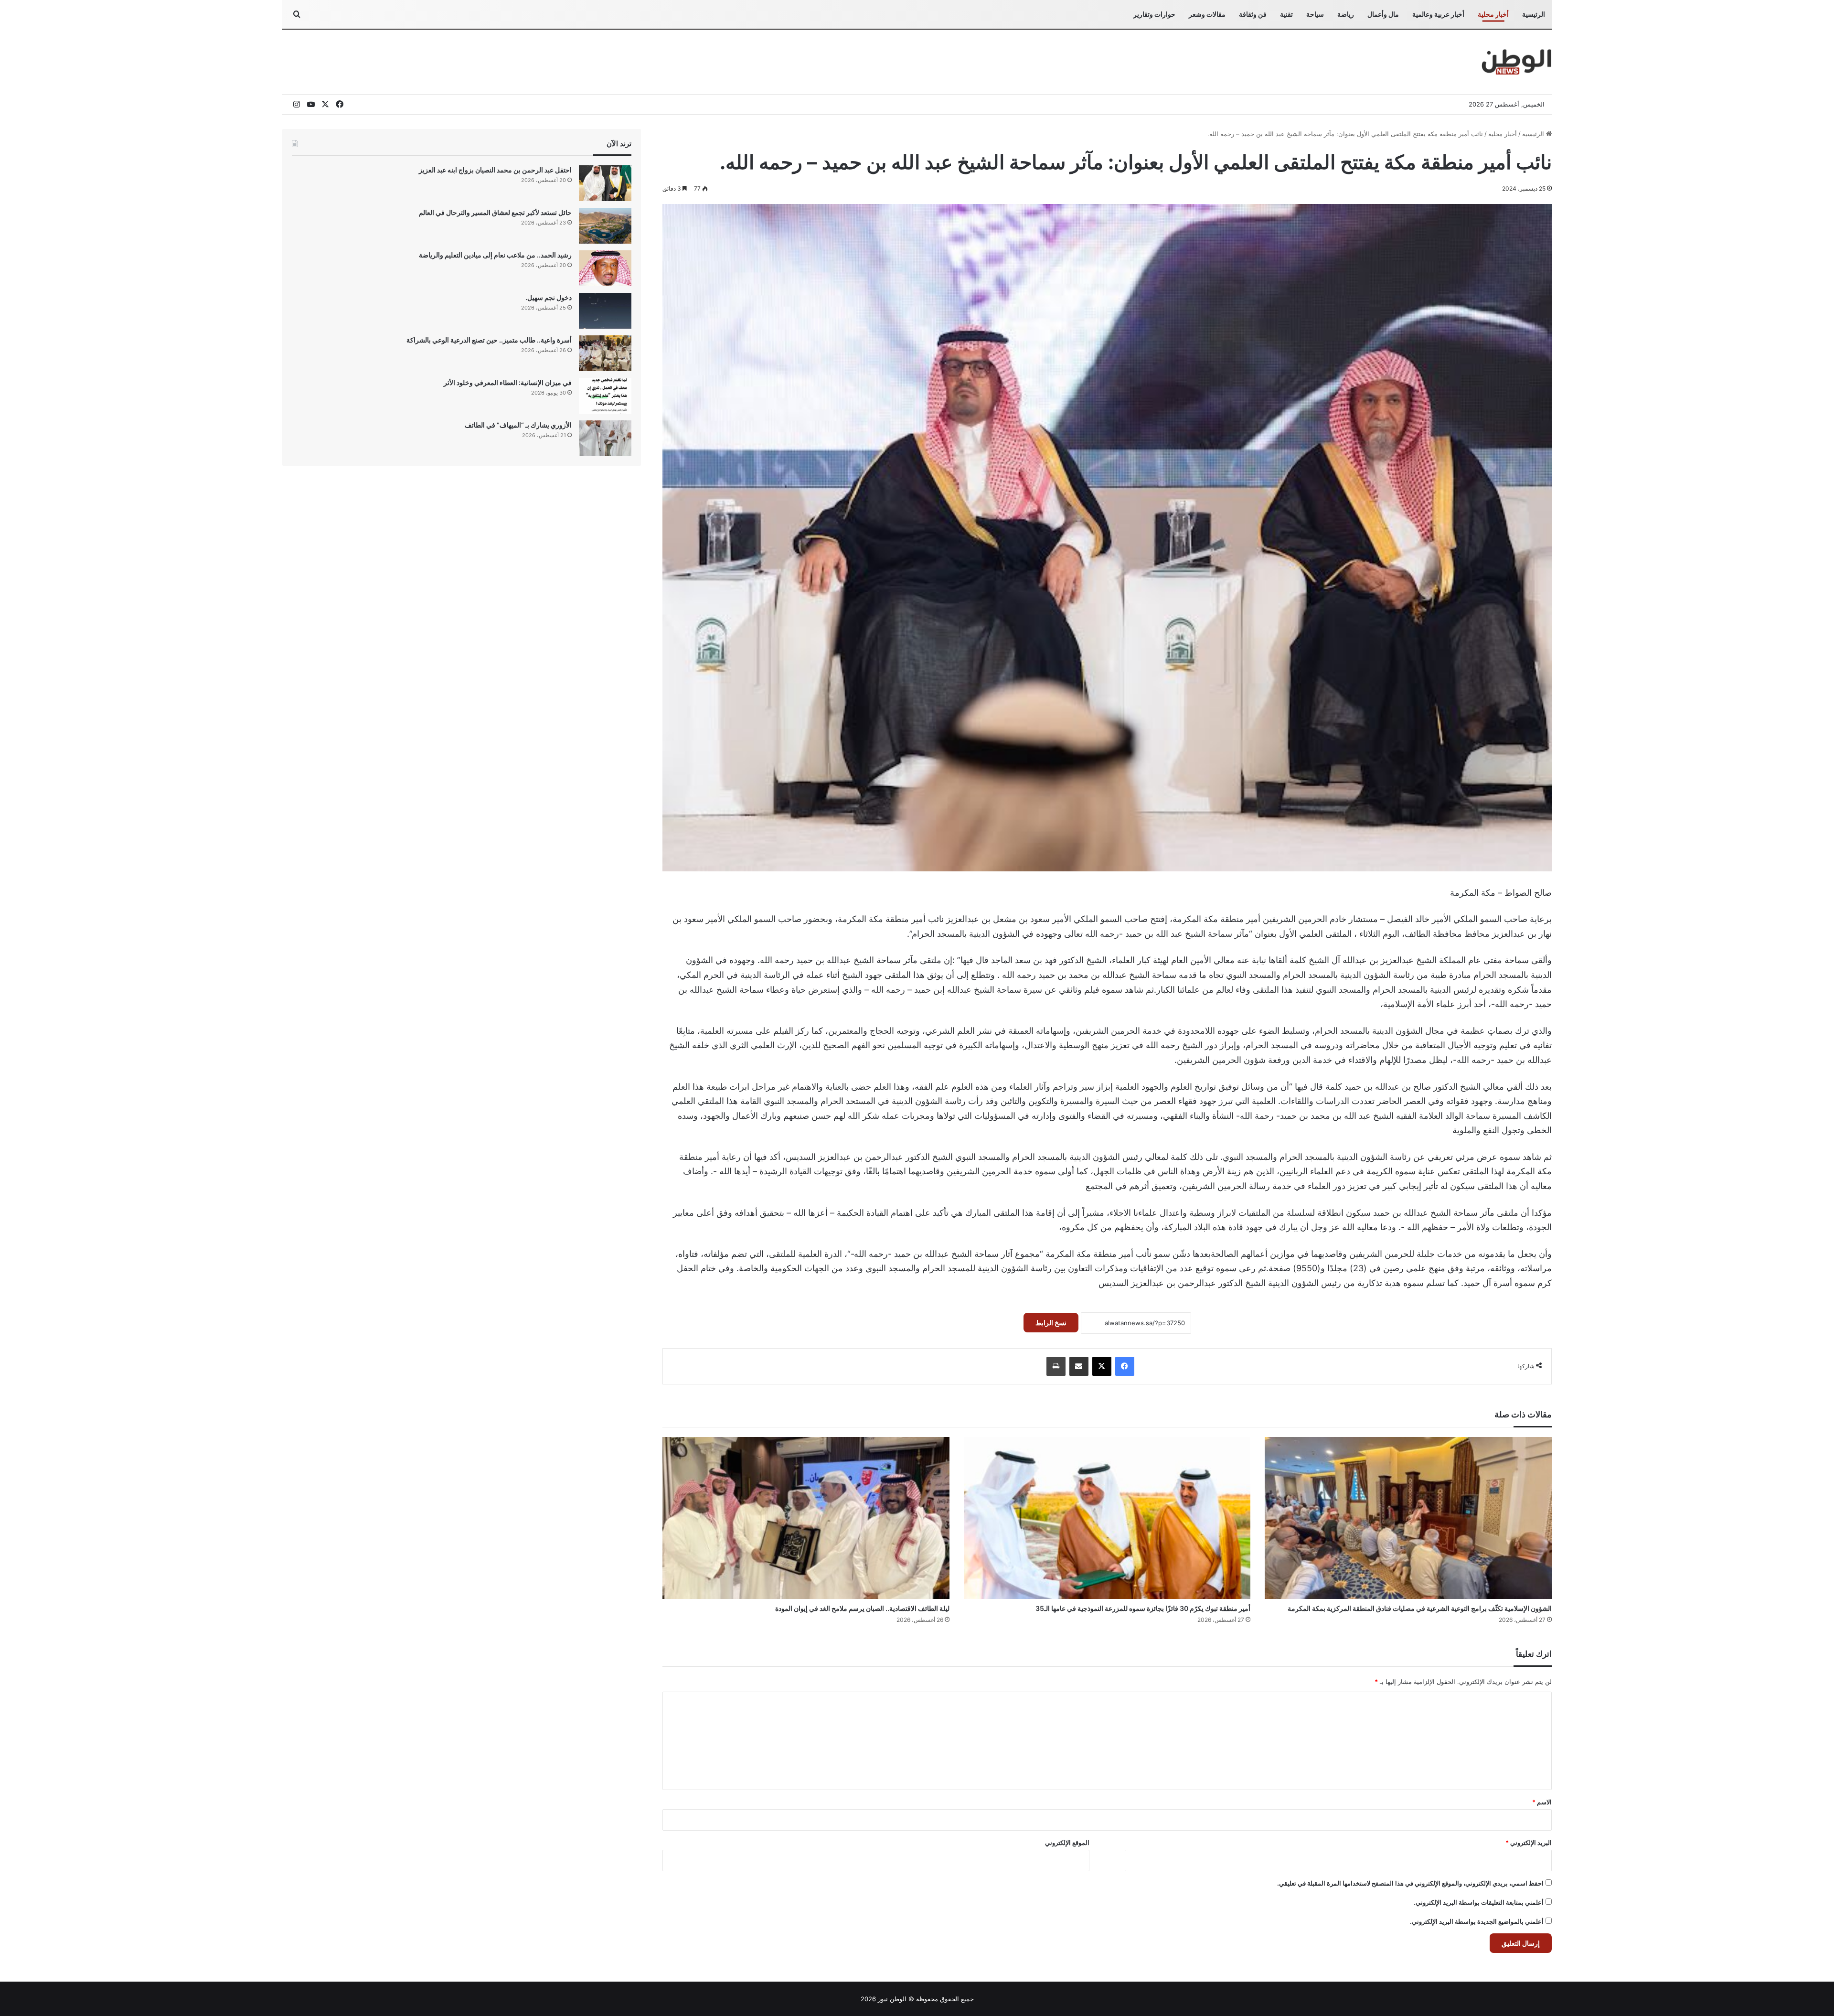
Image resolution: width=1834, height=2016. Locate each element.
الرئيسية (1534, 14)
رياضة (1346, 14)
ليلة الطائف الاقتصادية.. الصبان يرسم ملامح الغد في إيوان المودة (862, 1608)
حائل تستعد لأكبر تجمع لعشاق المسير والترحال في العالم (495, 212)
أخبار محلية (1493, 14)
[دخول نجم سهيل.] (605, 311)
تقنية (1286, 14)
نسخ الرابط (1051, 1323)
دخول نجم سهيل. (549, 297)
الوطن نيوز (892, 1999)
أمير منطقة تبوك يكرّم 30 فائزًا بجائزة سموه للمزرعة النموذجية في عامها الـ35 (1143, 1608)
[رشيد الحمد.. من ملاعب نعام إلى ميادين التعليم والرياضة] (605, 268)
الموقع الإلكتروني (1067, 1843)
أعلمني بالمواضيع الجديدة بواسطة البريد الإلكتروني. (1477, 1921)
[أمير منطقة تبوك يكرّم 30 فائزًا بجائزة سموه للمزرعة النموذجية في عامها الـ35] (1107, 1518)
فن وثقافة (1253, 14)
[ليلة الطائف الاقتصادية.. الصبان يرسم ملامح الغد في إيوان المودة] (806, 1518)
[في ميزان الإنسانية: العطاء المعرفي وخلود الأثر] (605, 396)
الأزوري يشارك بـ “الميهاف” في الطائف (518, 425)
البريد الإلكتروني (1529, 1843)
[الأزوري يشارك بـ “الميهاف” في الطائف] (605, 438)
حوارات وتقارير (1154, 14)
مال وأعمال (1383, 14)
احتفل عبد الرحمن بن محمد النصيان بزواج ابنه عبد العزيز (495, 170)
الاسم (1542, 1802)
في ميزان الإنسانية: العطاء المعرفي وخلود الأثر (508, 382)
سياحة (1315, 14)
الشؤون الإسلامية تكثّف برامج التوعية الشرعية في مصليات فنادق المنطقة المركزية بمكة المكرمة (1420, 1608)
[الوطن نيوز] (1516, 62)
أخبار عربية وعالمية (1438, 14)
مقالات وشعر (1207, 14)
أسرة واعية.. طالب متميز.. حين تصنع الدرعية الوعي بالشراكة (489, 340)
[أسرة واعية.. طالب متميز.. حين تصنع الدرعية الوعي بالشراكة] (605, 353)
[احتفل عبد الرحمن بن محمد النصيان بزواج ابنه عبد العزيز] (605, 183)
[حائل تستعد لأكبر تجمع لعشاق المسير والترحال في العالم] (605, 226)
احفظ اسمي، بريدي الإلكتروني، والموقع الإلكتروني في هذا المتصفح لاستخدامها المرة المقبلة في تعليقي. (1410, 1883)
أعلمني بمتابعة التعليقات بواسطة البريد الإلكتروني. (1479, 1902)
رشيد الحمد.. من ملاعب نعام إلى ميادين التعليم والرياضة (495, 255)
